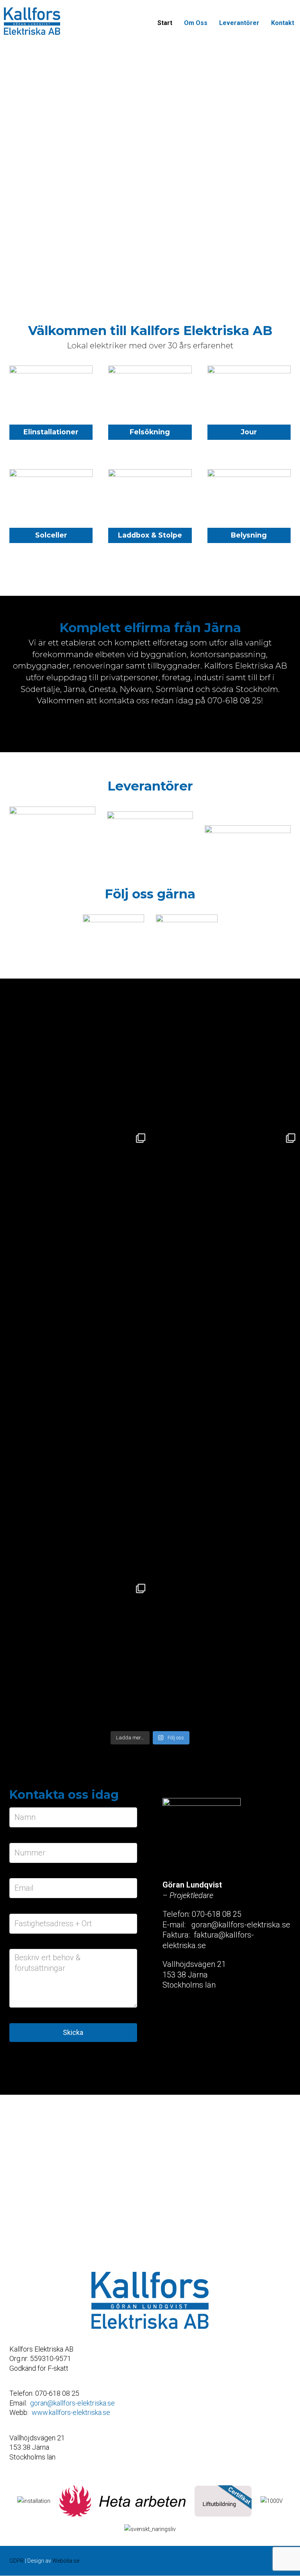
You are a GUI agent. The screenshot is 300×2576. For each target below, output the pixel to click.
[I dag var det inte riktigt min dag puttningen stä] (225, 1504)
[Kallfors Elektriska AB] (32, 21)
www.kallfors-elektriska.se (71, 2412)
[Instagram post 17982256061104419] (75, 1054)
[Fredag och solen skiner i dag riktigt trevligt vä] (75, 1654)
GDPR (17, 2561)
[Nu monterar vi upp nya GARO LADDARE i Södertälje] (225, 1654)
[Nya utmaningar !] (225, 1054)
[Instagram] (187, 923)
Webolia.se (66, 2561)
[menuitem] (165, 23)
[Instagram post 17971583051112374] (225, 1354)
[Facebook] (114, 923)
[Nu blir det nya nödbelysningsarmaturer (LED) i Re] (225, 1204)
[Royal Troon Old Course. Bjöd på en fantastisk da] (75, 1504)
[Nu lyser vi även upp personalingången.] (75, 1204)
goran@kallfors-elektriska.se (72, 2403)
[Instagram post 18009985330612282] (75, 1354)
